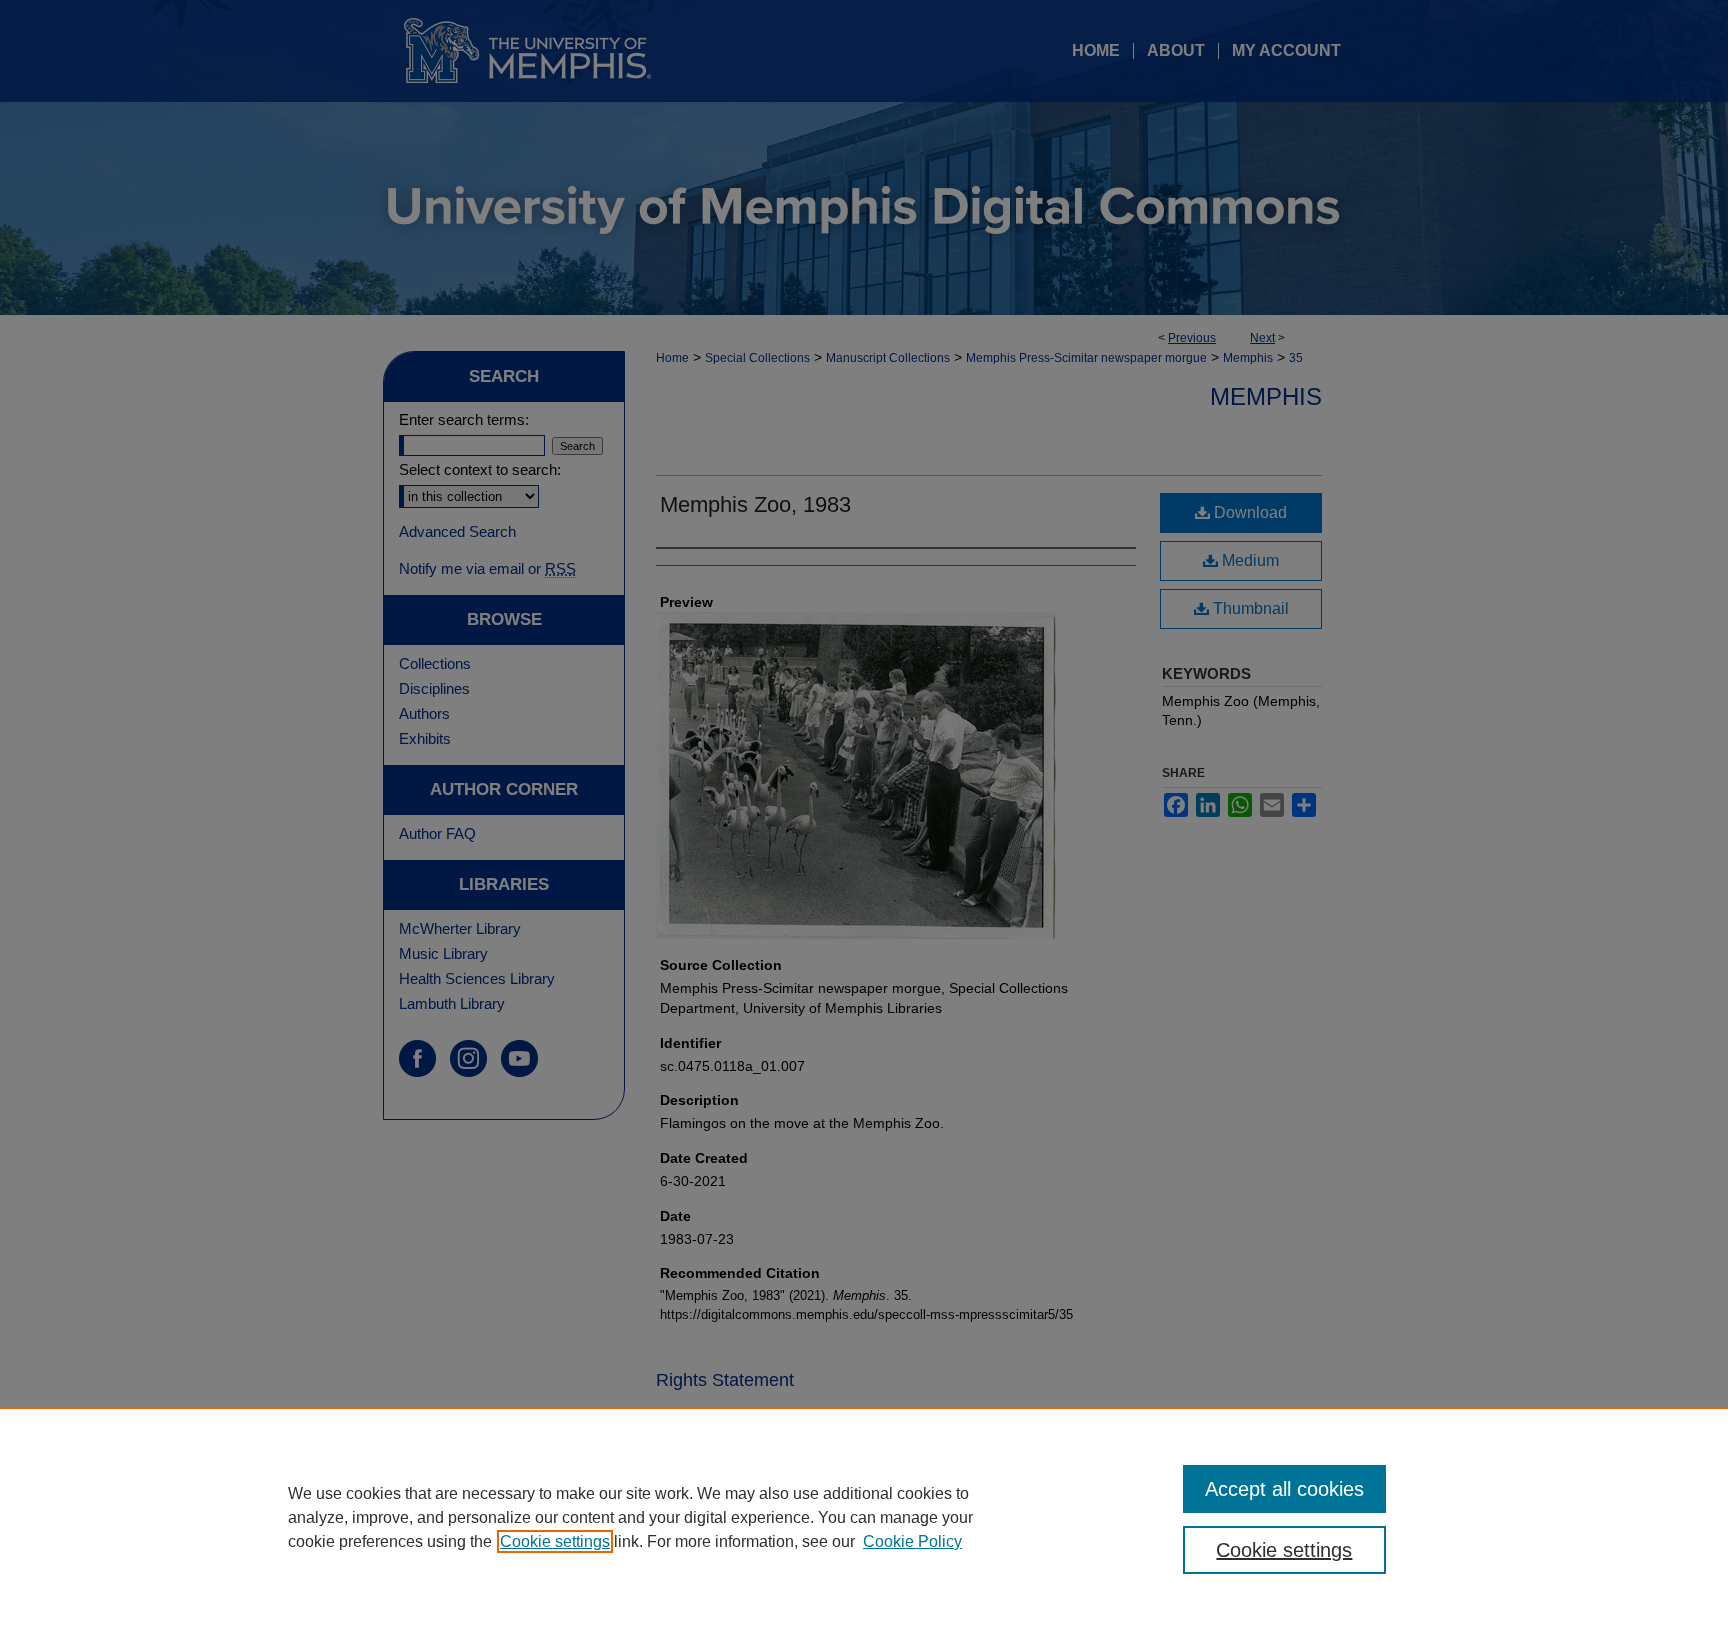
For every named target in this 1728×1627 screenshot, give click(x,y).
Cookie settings (555, 1541)
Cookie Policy (912, 1541)
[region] (864, 1517)
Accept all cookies (1284, 1489)
